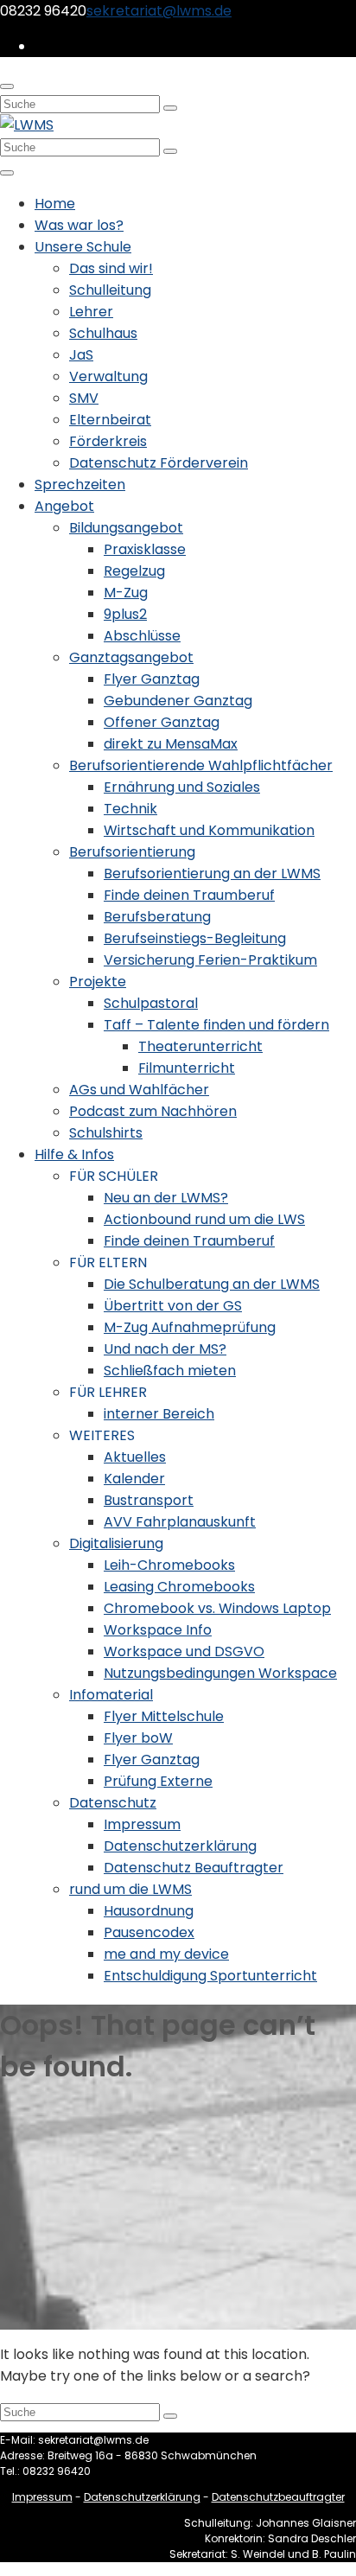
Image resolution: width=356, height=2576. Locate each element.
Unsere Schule (83, 247)
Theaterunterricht (200, 1046)
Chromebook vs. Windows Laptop (217, 1608)
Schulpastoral (151, 1003)
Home (55, 204)
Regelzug (134, 571)
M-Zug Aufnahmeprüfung (190, 1327)
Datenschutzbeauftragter (278, 2497)
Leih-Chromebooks (169, 1565)
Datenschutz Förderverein (159, 463)
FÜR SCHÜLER (114, 1176)
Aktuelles (135, 1457)
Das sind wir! (111, 268)
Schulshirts (106, 1133)
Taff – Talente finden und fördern (216, 1025)
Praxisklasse (145, 549)
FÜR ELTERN (108, 1262)
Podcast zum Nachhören (153, 1111)
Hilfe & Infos (74, 1154)
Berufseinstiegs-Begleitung (195, 938)
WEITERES (102, 1435)
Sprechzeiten (80, 485)
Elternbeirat (110, 420)
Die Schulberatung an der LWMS (212, 1284)
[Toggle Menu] (7, 173)
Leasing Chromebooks (179, 1587)
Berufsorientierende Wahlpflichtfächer (201, 765)
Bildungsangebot (126, 528)
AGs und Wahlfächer (139, 1090)
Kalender (134, 1479)
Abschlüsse (142, 636)
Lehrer (91, 312)
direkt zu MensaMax (171, 744)
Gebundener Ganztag (178, 701)
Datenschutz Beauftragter (194, 1868)
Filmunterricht (187, 1068)
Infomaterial (111, 1695)
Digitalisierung (116, 1543)
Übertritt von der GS (173, 1306)
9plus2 (125, 614)
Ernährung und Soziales (182, 787)
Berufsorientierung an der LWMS (212, 874)
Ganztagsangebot (131, 657)
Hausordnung (149, 1911)
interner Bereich (159, 1414)
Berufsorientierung (132, 852)
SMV (84, 398)
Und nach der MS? (165, 1349)
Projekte (98, 982)
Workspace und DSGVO (184, 1651)
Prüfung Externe (158, 1781)
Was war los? (79, 225)
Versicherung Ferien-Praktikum (210, 960)
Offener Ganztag (162, 722)
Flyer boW (138, 1738)
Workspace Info (158, 1630)
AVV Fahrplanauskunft (180, 1522)
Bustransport (149, 1500)
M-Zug (126, 593)
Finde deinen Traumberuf (189, 895)
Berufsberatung (157, 917)
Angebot (64, 506)
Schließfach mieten (170, 1371)
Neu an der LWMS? (166, 1198)
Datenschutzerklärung (180, 1846)
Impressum (142, 1824)
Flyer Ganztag (152, 679)
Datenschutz (113, 1803)
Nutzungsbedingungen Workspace (220, 1673)
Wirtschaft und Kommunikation (209, 830)
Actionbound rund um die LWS (204, 1219)
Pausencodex (149, 1932)
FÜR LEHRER (108, 1392)
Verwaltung (108, 376)
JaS (81, 355)
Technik (130, 809)
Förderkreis (108, 441)
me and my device (166, 1954)
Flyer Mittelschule (164, 1716)
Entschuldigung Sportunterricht (210, 1976)
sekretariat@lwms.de (159, 11)
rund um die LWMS (130, 1889)
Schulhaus (103, 333)
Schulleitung (110, 290)
